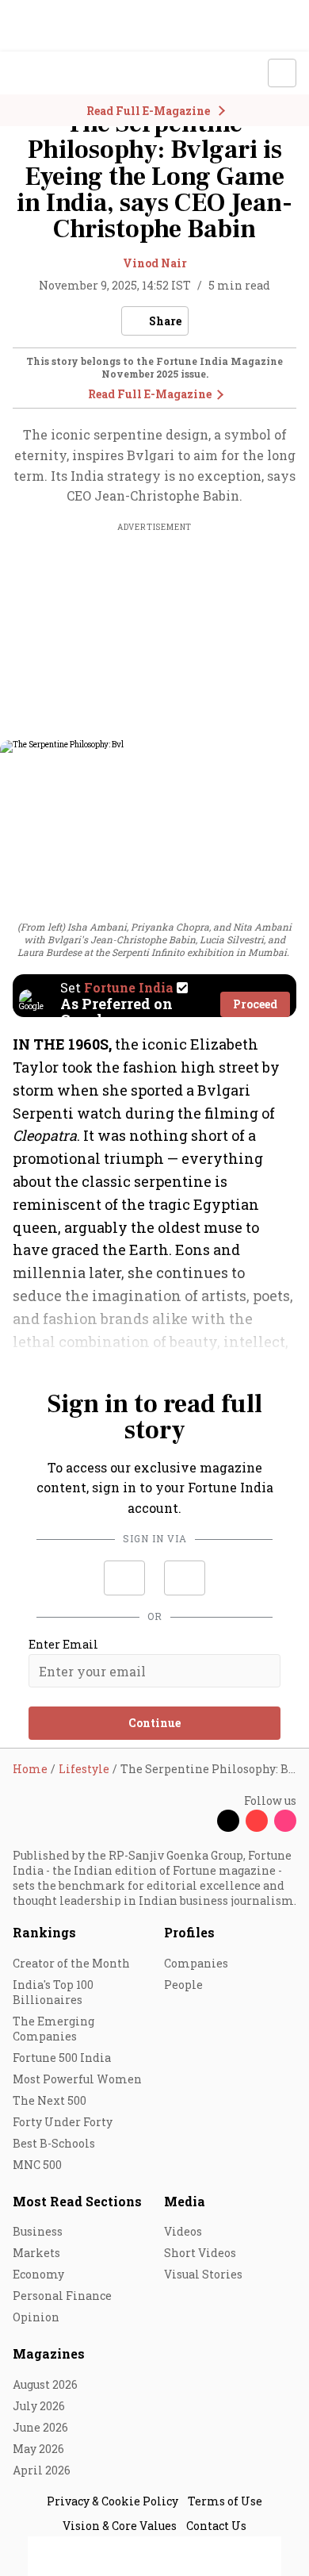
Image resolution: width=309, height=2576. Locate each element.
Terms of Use (225, 2501)
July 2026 (39, 2406)
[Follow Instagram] (285, 1821)
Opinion (36, 2317)
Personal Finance (62, 2296)
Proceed (255, 1004)
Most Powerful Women (77, 2079)
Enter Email (63, 1645)
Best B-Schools (54, 2143)
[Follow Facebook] (200, 1821)
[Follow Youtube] (257, 1821)
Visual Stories (203, 2274)
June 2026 (40, 2427)
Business (38, 2231)
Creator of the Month (71, 1963)
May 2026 (38, 2449)
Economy (38, 2274)
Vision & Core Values (120, 2526)
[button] (124, 1578)
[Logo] (49, 73)
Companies (196, 1963)
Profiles (189, 1932)
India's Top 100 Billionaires (53, 1992)
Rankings (44, 1932)
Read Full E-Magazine (150, 394)
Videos (183, 2231)
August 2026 (45, 2384)
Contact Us (216, 2526)
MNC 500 (37, 2165)
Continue (154, 1723)
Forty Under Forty (63, 2122)
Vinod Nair (155, 263)
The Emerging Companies (53, 2029)
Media (185, 2201)
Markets (36, 2253)
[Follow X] (228, 1821)
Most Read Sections (77, 2201)
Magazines (49, 2353)
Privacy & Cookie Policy (113, 2501)
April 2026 (42, 2470)
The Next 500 (50, 2100)
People (183, 1985)
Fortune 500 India (62, 2058)
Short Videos (200, 2253)
